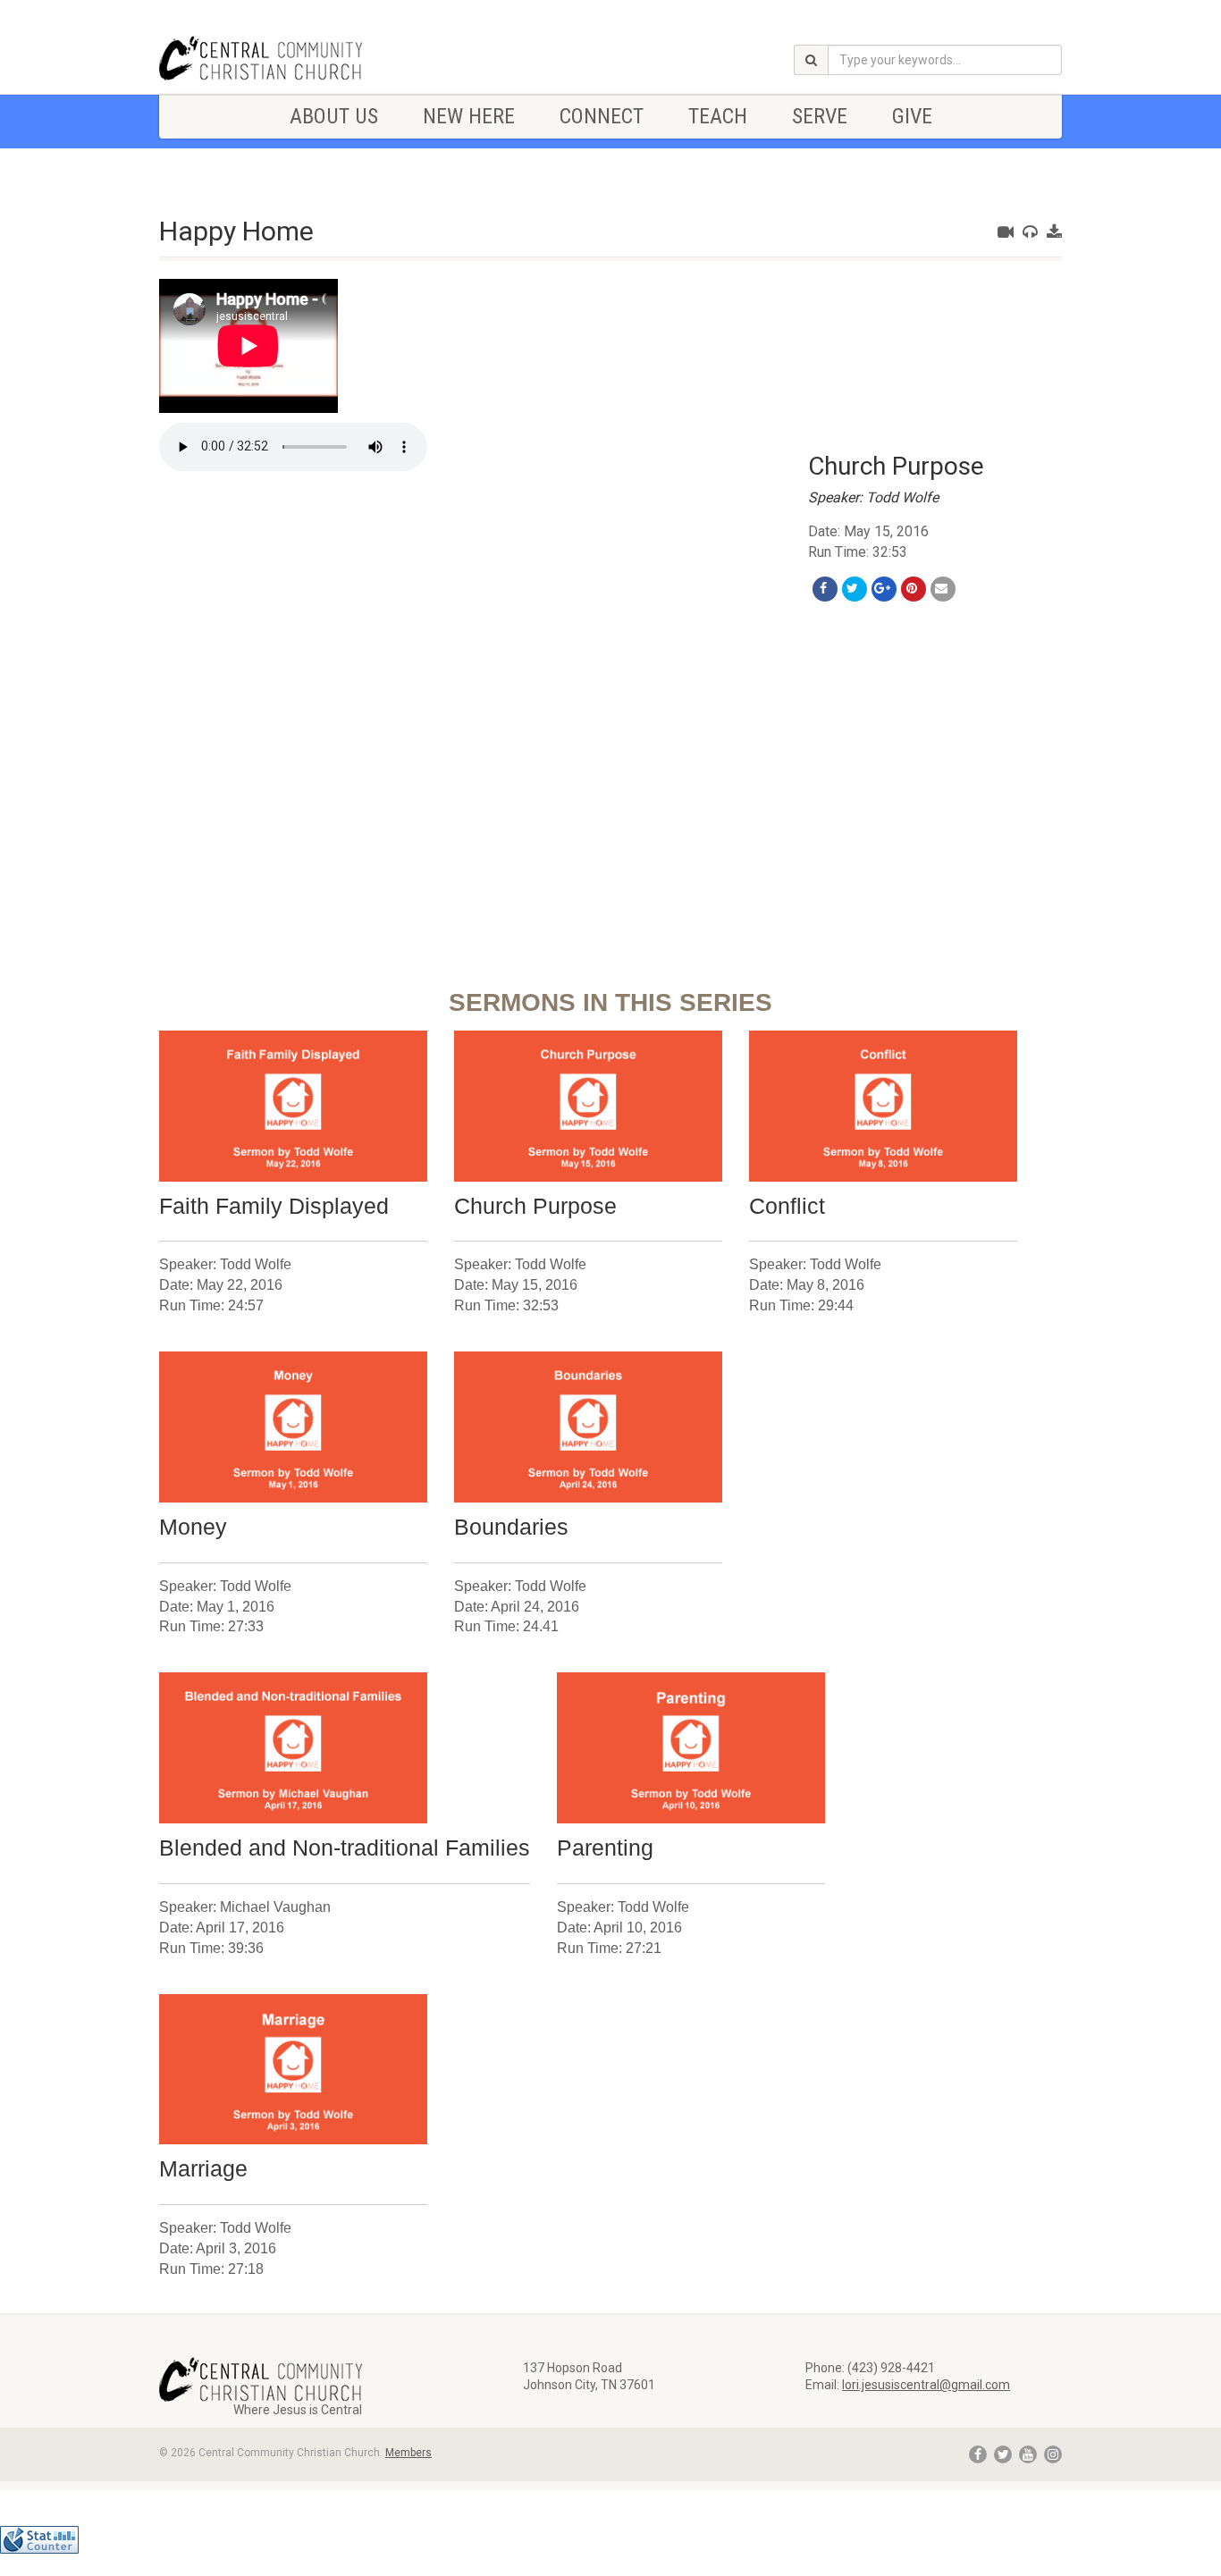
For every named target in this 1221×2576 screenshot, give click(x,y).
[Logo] (301, 58)
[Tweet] (855, 589)
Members (408, 2453)
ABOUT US (334, 116)
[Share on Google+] (884, 589)
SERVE (820, 116)
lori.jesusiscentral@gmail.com (926, 2385)
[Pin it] (914, 589)
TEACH (718, 116)
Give (912, 116)
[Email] (943, 589)
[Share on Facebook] (825, 589)
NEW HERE (469, 116)
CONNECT (602, 116)
